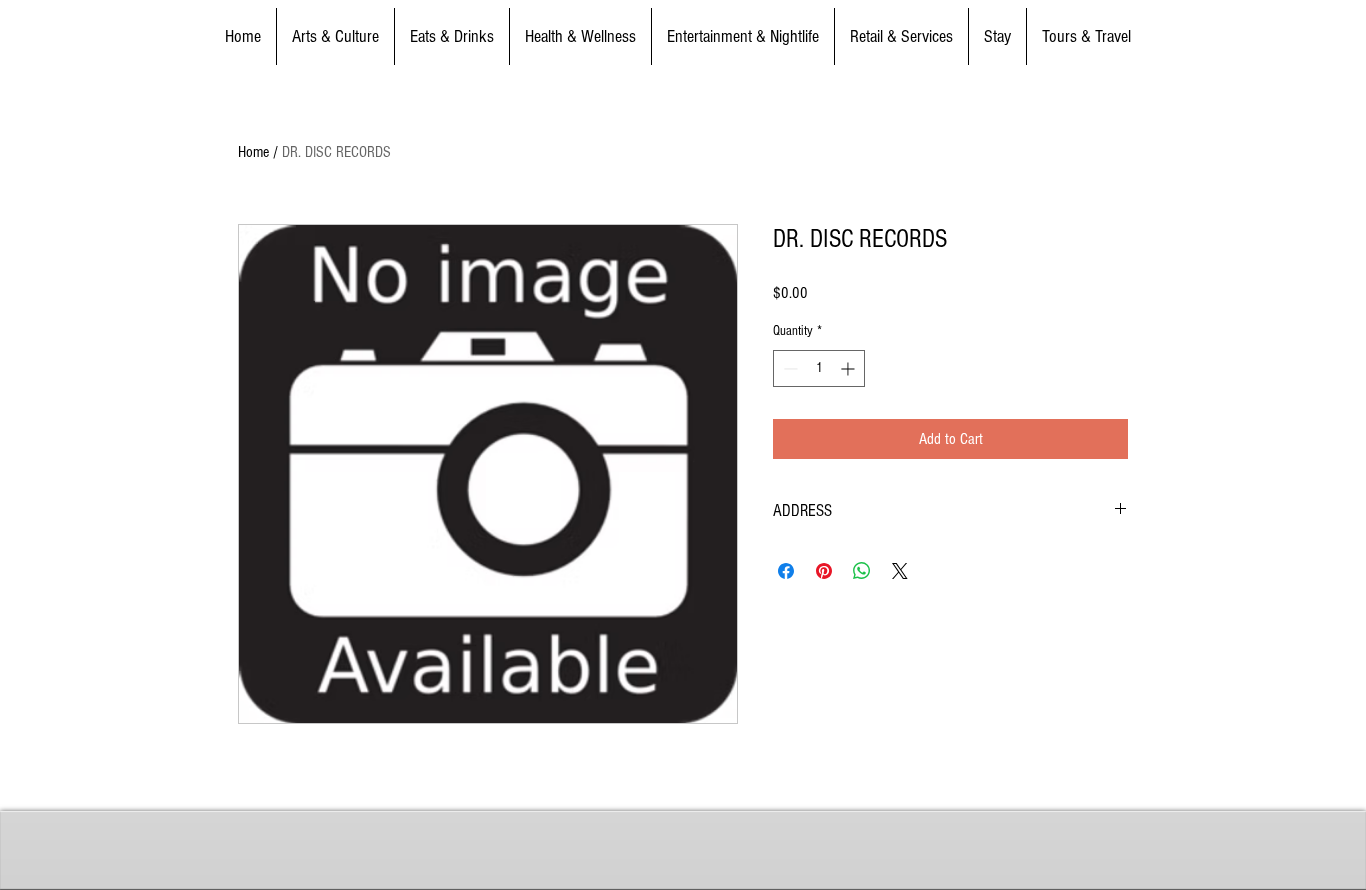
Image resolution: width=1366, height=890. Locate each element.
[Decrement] (788, 368)
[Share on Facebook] (786, 571)
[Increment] (849, 368)
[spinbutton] (819, 368)
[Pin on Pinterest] (824, 571)
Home (253, 152)
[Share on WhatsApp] (862, 571)
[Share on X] (900, 571)
